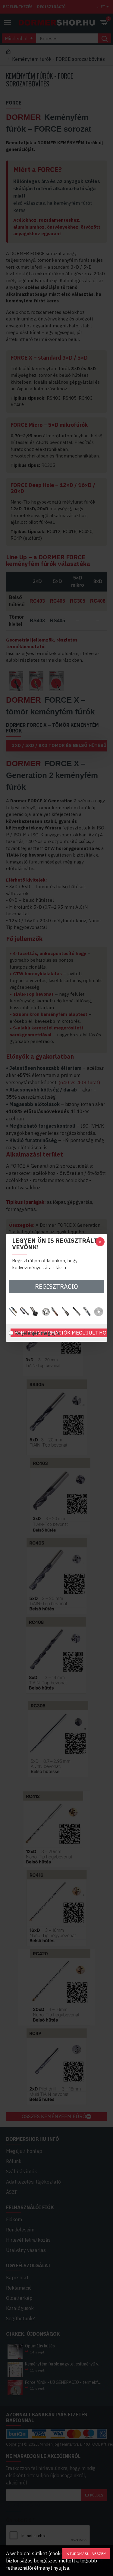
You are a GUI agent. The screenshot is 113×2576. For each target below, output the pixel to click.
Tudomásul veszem (88, 2554)
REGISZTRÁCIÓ (56, 1286)
